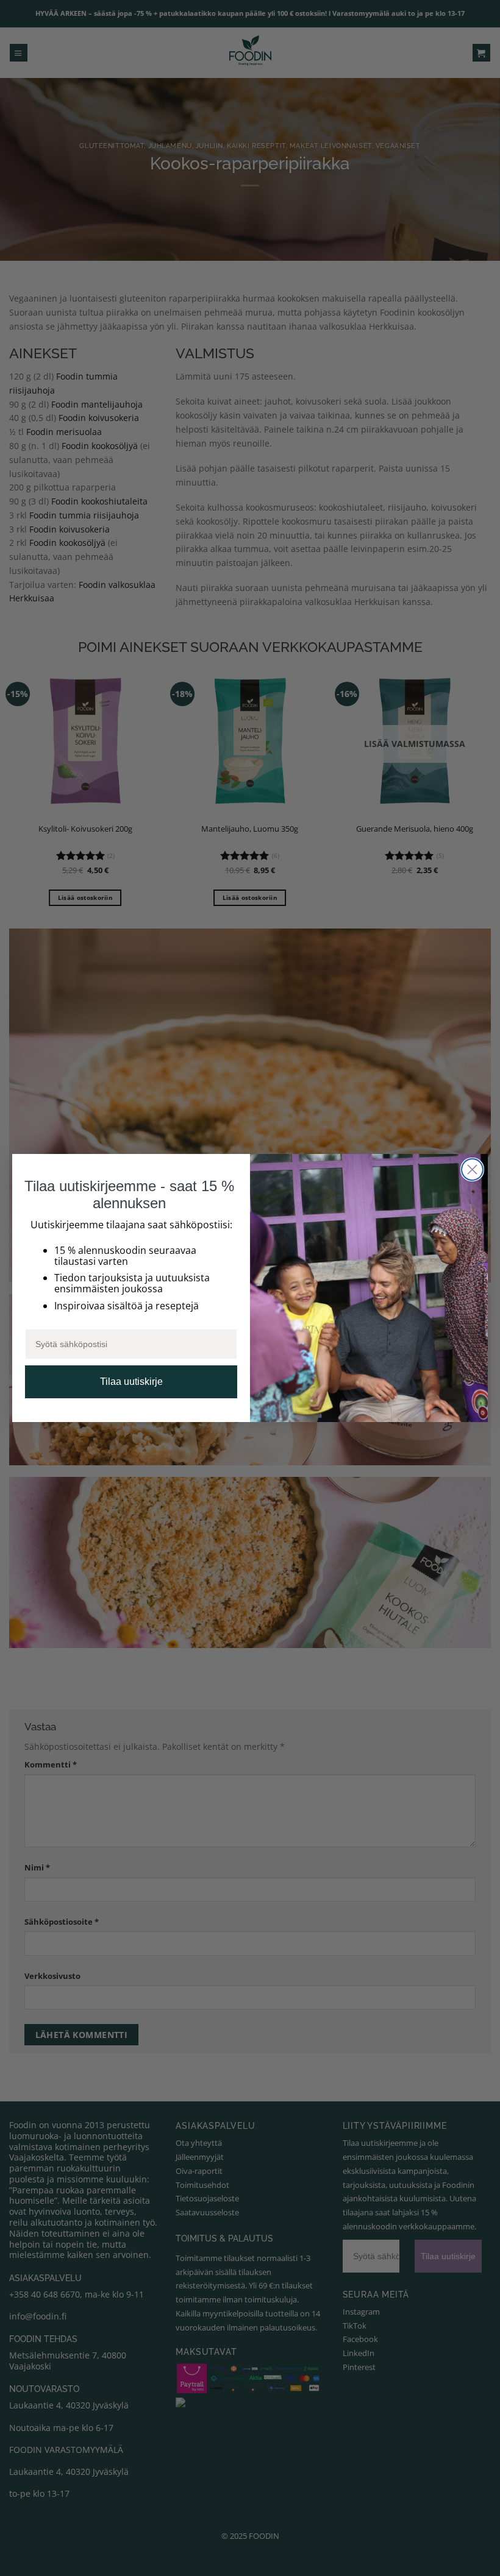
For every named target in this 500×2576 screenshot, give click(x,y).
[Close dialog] (472, 1169)
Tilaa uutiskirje (131, 1382)
